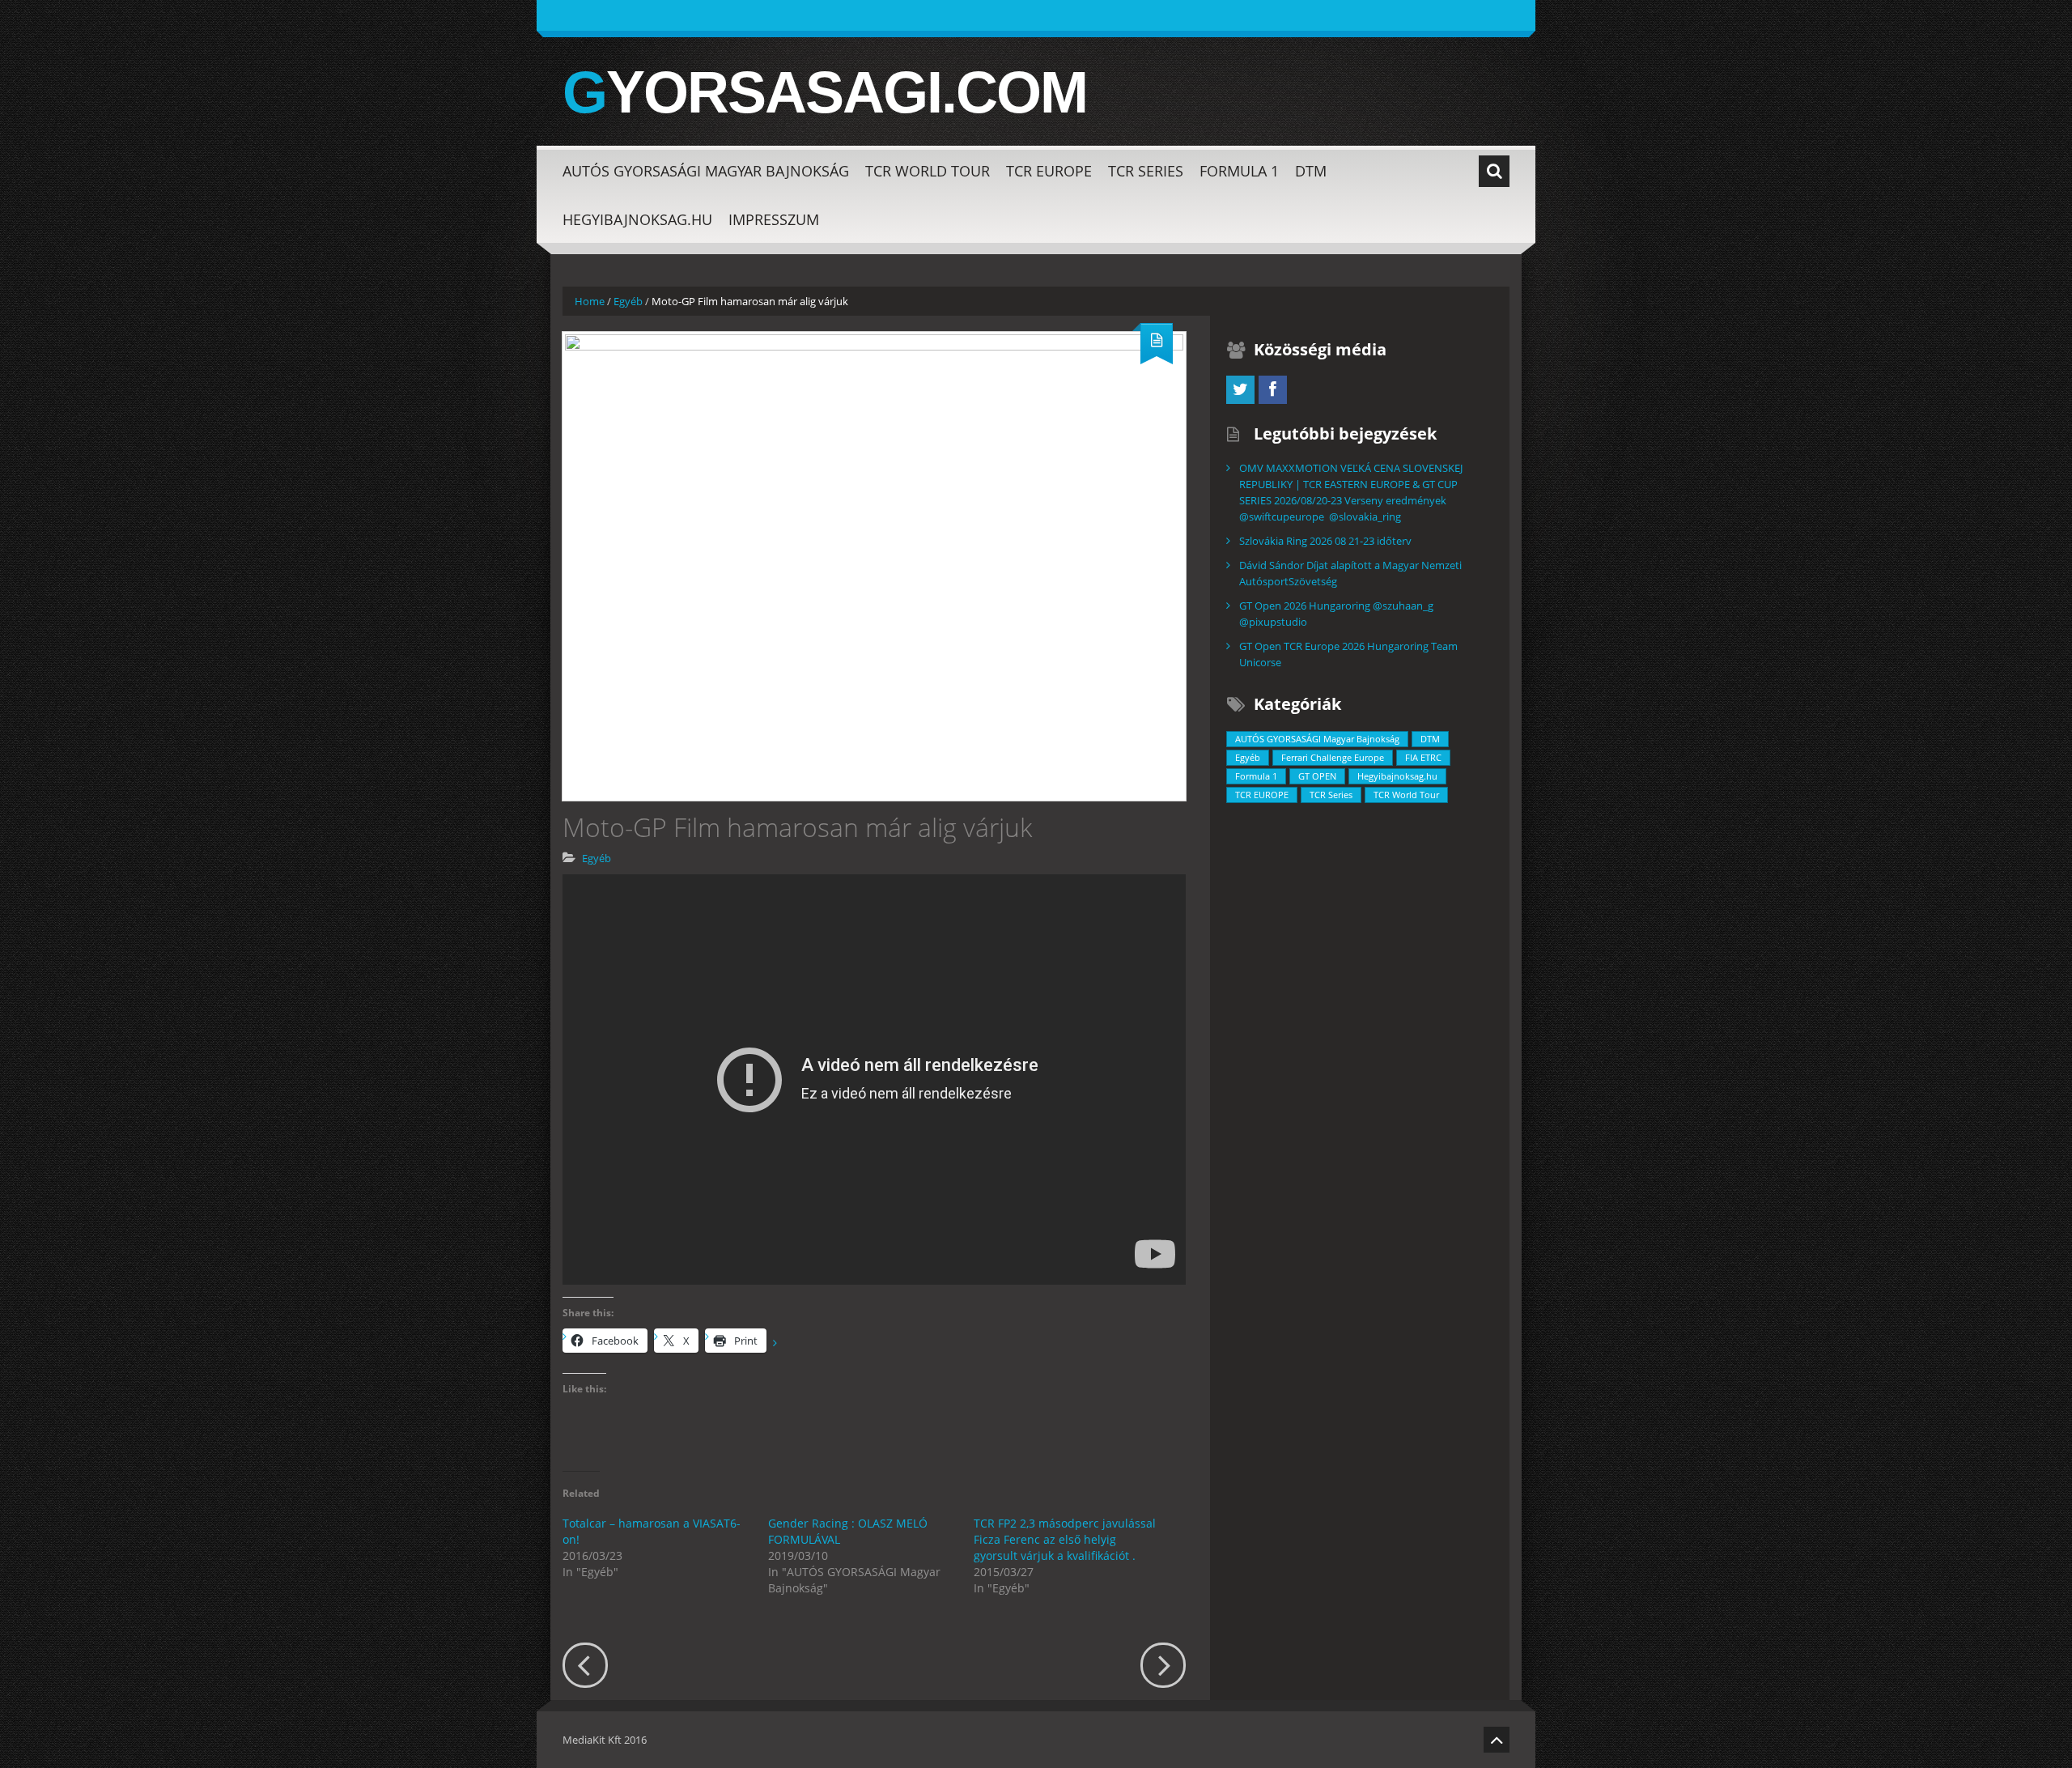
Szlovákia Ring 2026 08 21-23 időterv (1325, 541)
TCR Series (1146, 171)
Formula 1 (1239, 171)
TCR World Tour (928, 171)
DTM (1311, 171)
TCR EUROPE (1049, 171)
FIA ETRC (1423, 757)
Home (590, 301)
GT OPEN (1317, 776)
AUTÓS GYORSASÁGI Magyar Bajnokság (706, 171)
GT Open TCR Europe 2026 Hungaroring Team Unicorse (1348, 654)
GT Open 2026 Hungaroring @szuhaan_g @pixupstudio (1336, 614)
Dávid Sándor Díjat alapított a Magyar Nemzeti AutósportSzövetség (1350, 573)
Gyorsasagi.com (825, 92)
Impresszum (774, 219)
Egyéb (628, 301)
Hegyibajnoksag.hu (637, 219)
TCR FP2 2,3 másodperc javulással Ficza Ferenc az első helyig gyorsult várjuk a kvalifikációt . (1065, 1539)
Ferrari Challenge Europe (1333, 757)
